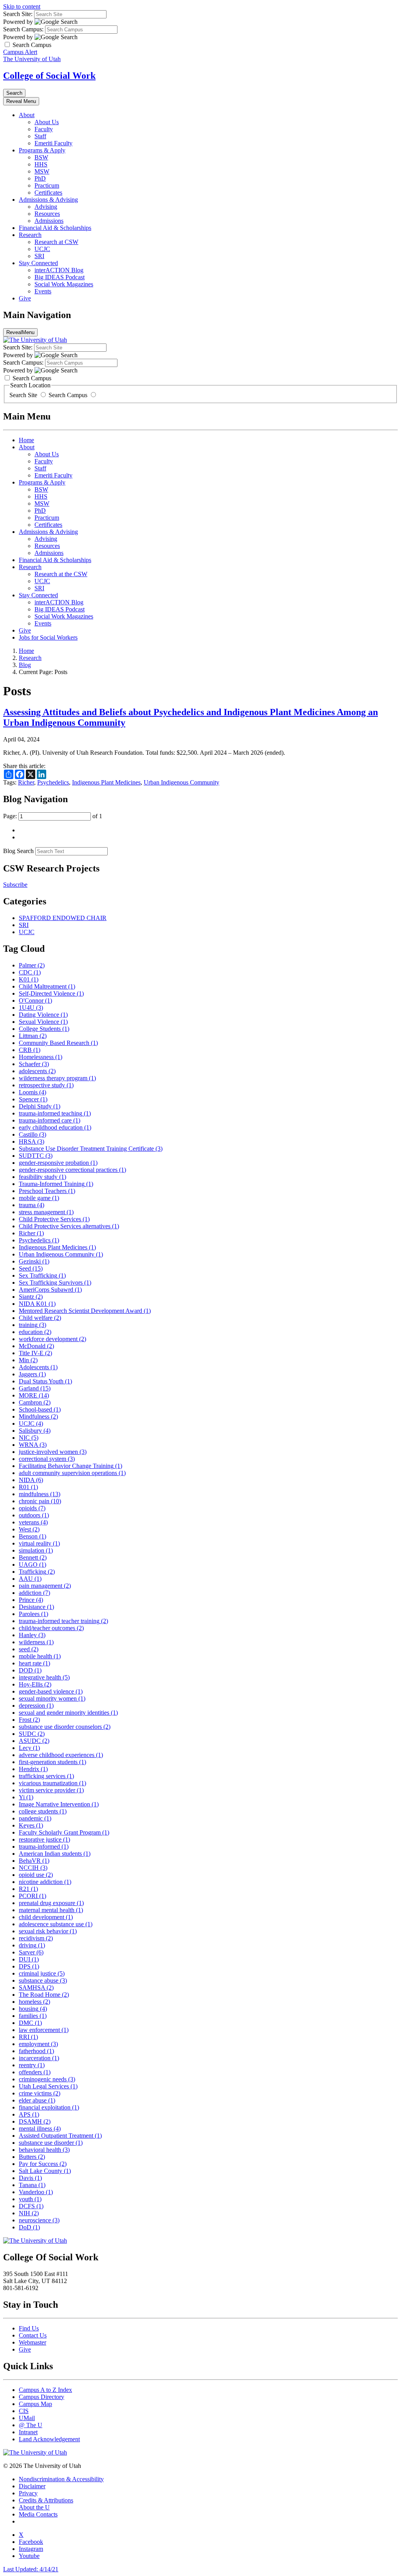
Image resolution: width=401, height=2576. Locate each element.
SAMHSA (36, 1988)
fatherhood (36, 2051)
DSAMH (35, 2121)
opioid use (36, 1875)
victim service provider (51, 1790)
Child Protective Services (54, 1219)
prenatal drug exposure (51, 1903)
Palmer (32, 965)
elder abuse (37, 2100)
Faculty (44, 129)
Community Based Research (58, 1043)
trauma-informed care (50, 1120)
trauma (32, 1205)
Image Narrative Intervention (59, 1804)
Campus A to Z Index (45, 2390)
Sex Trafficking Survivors (55, 1283)
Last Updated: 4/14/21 (31, 2569)
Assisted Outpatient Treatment (60, 2136)
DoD (29, 2227)
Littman (33, 1036)
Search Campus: (23, 29)
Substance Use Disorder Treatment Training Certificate (91, 1149)
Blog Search (18, 851)
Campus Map (35, 2404)
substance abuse (43, 1980)
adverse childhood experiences (61, 1755)
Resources (47, 214)
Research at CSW (56, 242)
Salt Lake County (45, 2171)
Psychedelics (53, 782)
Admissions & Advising (48, 200)
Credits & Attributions (46, 2500)
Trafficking (37, 1572)
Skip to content (22, 6)
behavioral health (44, 2150)
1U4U (31, 1008)
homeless (34, 2002)
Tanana (32, 2185)
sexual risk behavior (48, 1931)
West (29, 1529)
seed (29, 1649)
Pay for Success (43, 2164)
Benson (33, 1536)
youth (30, 2199)
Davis (30, 2178)
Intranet (28, 2432)
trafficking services (46, 1776)
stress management (46, 1212)
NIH (29, 2213)
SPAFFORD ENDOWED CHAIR (63, 918)
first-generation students (52, 1762)
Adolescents (38, 1367)
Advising (46, 207)
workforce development (52, 1339)
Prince (31, 1600)
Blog (25, 665)
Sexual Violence (43, 1022)
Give (25, 298)
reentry (32, 2065)
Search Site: (18, 14)
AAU (30, 1579)
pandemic (35, 1818)
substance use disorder (51, 2143)
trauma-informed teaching (55, 1113)
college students (43, 1811)
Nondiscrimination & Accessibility (61, 2479)
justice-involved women (53, 1452)
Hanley (32, 1635)
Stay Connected (38, 263)
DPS (29, 1966)
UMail (27, 2418)
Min (28, 1360)
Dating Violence (43, 1015)
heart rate (34, 1663)
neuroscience (39, 2220)
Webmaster (33, 2342)
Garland (35, 1388)
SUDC (32, 1734)
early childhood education (55, 1127)
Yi (26, 1797)
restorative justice (44, 1839)
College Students (44, 1029)
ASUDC (34, 1741)
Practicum (47, 185)
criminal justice (42, 1973)
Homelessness (41, 1057)
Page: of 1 (53, 816)
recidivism (36, 1938)
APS (29, 2114)
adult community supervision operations (72, 1473)
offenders (35, 2072)
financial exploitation (49, 2107)
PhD (40, 178)
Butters (32, 2157)
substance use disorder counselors (65, 1727)
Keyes (31, 1825)
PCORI (33, 1896)
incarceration (39, 2058)
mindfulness (40, 1494)
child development (46, 1917)
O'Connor (35, 1001)
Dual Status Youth (45, 1381)
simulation (36, 1550)
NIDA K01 (37, 1304)
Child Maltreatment (47, 986)
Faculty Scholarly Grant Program (64, 1832)
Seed (31, 1268)
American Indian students (55, 1854)
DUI (29, 1959)
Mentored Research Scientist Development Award (85, 1311)
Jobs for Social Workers (48, 637)
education (35, 1332)
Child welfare (40, 1318)
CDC (30, 972)
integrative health (44, 1677)
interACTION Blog (59, 270)
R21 (28, 1889)
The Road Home (44, 1995)
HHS (41, 164)
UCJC (42, 249)
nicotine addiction (45, 1882)
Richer (26, 782)
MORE (34, 1395)
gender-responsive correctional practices (72, 1170)
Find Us (29, 2328)
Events (43, 291)
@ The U (31, 2425)
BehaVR (34, 1861)
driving (32, 1945)
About (27, 115)
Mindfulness (38, 1416)
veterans (33, 1522)
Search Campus (68, 395)
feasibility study (42, 1177)
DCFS (31, 2206)
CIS (24, 2411)
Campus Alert (20, 52)
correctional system (47, 1459)
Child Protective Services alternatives (69, 1226)
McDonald (36, 1346)
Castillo (33, 1134)
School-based (40, 1409)
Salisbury (35, 1431)
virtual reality (39, 1543)
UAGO (33, 1565)
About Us (47, 122)
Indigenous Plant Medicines (106, 782)
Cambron (35, 1402)
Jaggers (32, 1374)
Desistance (36, 1607)
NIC (29, 1438)
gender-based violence (51, 1691)
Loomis (33, 1092)
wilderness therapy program (57, 1078)
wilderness (36, 1642)
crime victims (40, 2093)
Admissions (49, 221)
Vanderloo (36, 2192)
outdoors (34, 1515)
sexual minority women (52, 1698)
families (33, 2016)
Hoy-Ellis (35, 1684)
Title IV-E (35, 1353)
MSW (42, 171)
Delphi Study (40, 1106)
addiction (34, 1593)
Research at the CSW (61, 574)
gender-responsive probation (58, 1163)
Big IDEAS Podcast (60, 277)
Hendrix (33, 1769)
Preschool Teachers (47, 1191)
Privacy (28, 2493)
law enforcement (44, 2030)
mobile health (40, 1656)
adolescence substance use (56, 1924)
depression (36, 1706)
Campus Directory (42, 2397)
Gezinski (34, 1261)
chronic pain (40, 1501)
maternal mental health (51, 1910)
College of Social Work (49, 76)
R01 (28, 1487)
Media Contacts (38, 2514)
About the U (34, 2507)
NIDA (31, 1480)
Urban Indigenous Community (182, 782)
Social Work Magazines (64, 284)
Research (30, 235)
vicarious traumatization (52, 1783)
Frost (29, 1720)
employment (38, 2044)
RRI (28, 2037)
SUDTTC (36, 1156)
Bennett (33, 1557)
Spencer (33, 1099)
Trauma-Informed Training (56, 1184)
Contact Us (33, 2335)
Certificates (48, 193)
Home (26, 440)
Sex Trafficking (42, 1275)
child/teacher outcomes (51, 1628)
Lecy (29, 1748)
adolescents (37, 1071)
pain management (45, 1586)
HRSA (32, 1142)
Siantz (31, 1297)
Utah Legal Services (48, 2086)
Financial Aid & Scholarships (55, 228)
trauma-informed (44, 1847)
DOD (30, 1670)
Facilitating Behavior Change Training (70, 1466)
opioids (32, 1508)
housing (33, 2009)
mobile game (39, 1198)
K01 (29, 979)
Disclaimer (32, 2486)
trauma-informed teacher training (63, 1621)
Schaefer (34, 1064)
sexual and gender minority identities (68, 1713)
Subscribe (15, 885)
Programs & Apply (42, 150)
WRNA (33, 1445)
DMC (30, 2023)
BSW (41, 157)
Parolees (33, 1614)
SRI (39, 256)
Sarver (31, 1952)
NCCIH (33, 1868)
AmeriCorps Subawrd (50, 1290)
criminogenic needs (47, 2079)
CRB (30, 1050)
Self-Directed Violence (51, 993)
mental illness (40, 2129)
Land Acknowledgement (49, 2439)
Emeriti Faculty (53, 143)
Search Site (24, 395)
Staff (40, 136)
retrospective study (46, 1085)
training (33, 1325)
